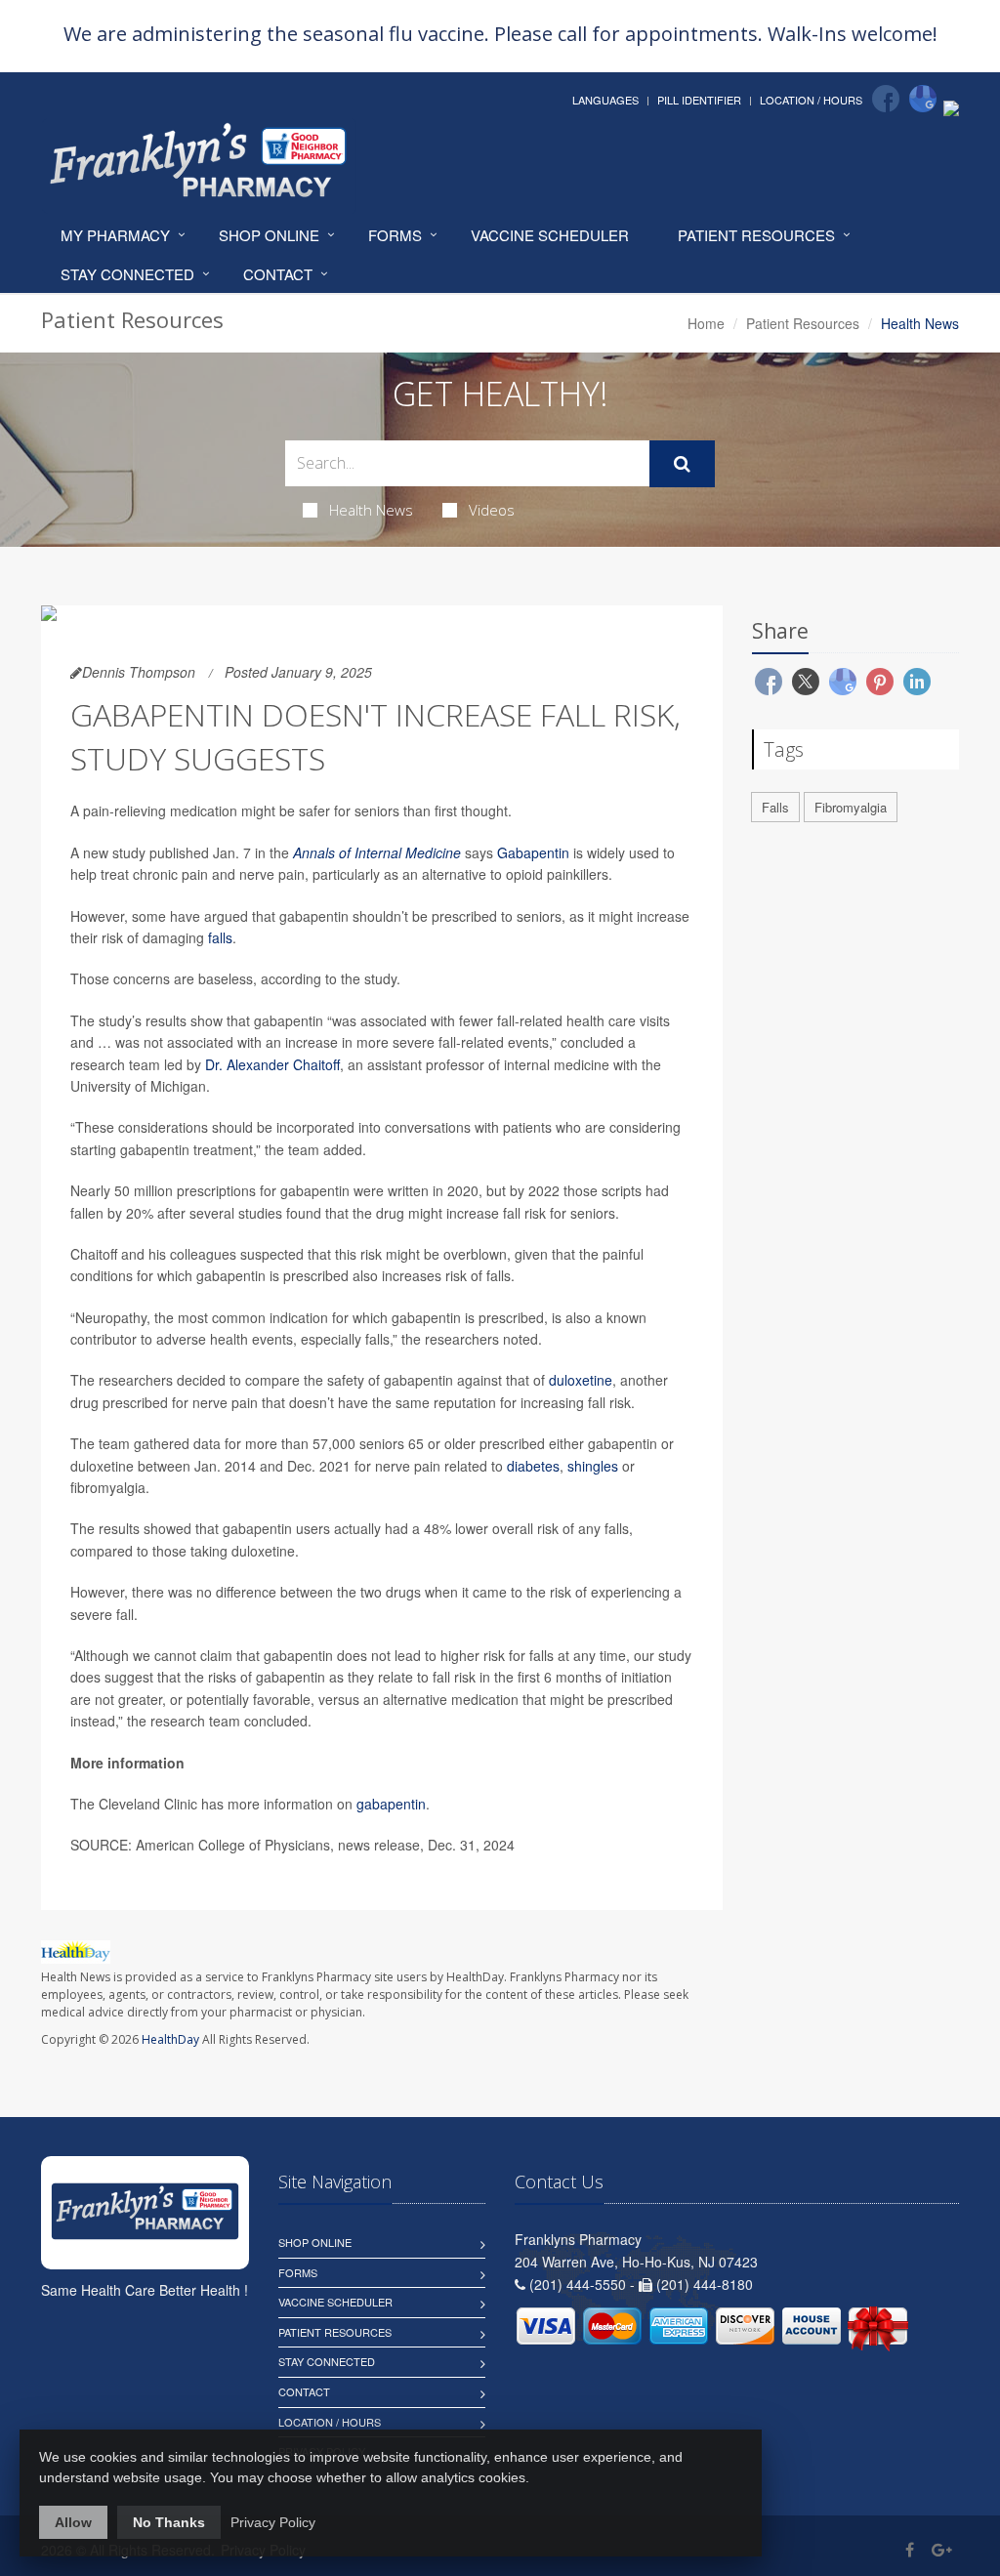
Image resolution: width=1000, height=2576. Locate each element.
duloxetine (581, 1380)
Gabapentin (533, 852)
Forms (395, 235)
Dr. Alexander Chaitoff (272, 1064)
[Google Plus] (942, 2549)
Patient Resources (756, 235)
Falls (775, 807)
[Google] (923, 99)
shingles (593, 1466)
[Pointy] (951, 106)
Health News (371, 510)
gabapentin (391, 1804)
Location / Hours (811, 100)
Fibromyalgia (851, 807)
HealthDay (170, 2039)
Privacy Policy (273, 2522)
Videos (492, 510)
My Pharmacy (115, 235)
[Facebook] (886, 99)
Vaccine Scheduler (550, 235)
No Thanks (169, 2522)
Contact (278, 274)
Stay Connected (127, 274)
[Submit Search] (682, 464)
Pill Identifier (699, 100)
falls (220, 937)
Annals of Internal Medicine (377, 852)
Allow (73, 2522)
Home (706, 323)
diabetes (533, 1466)
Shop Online (269, 235)
